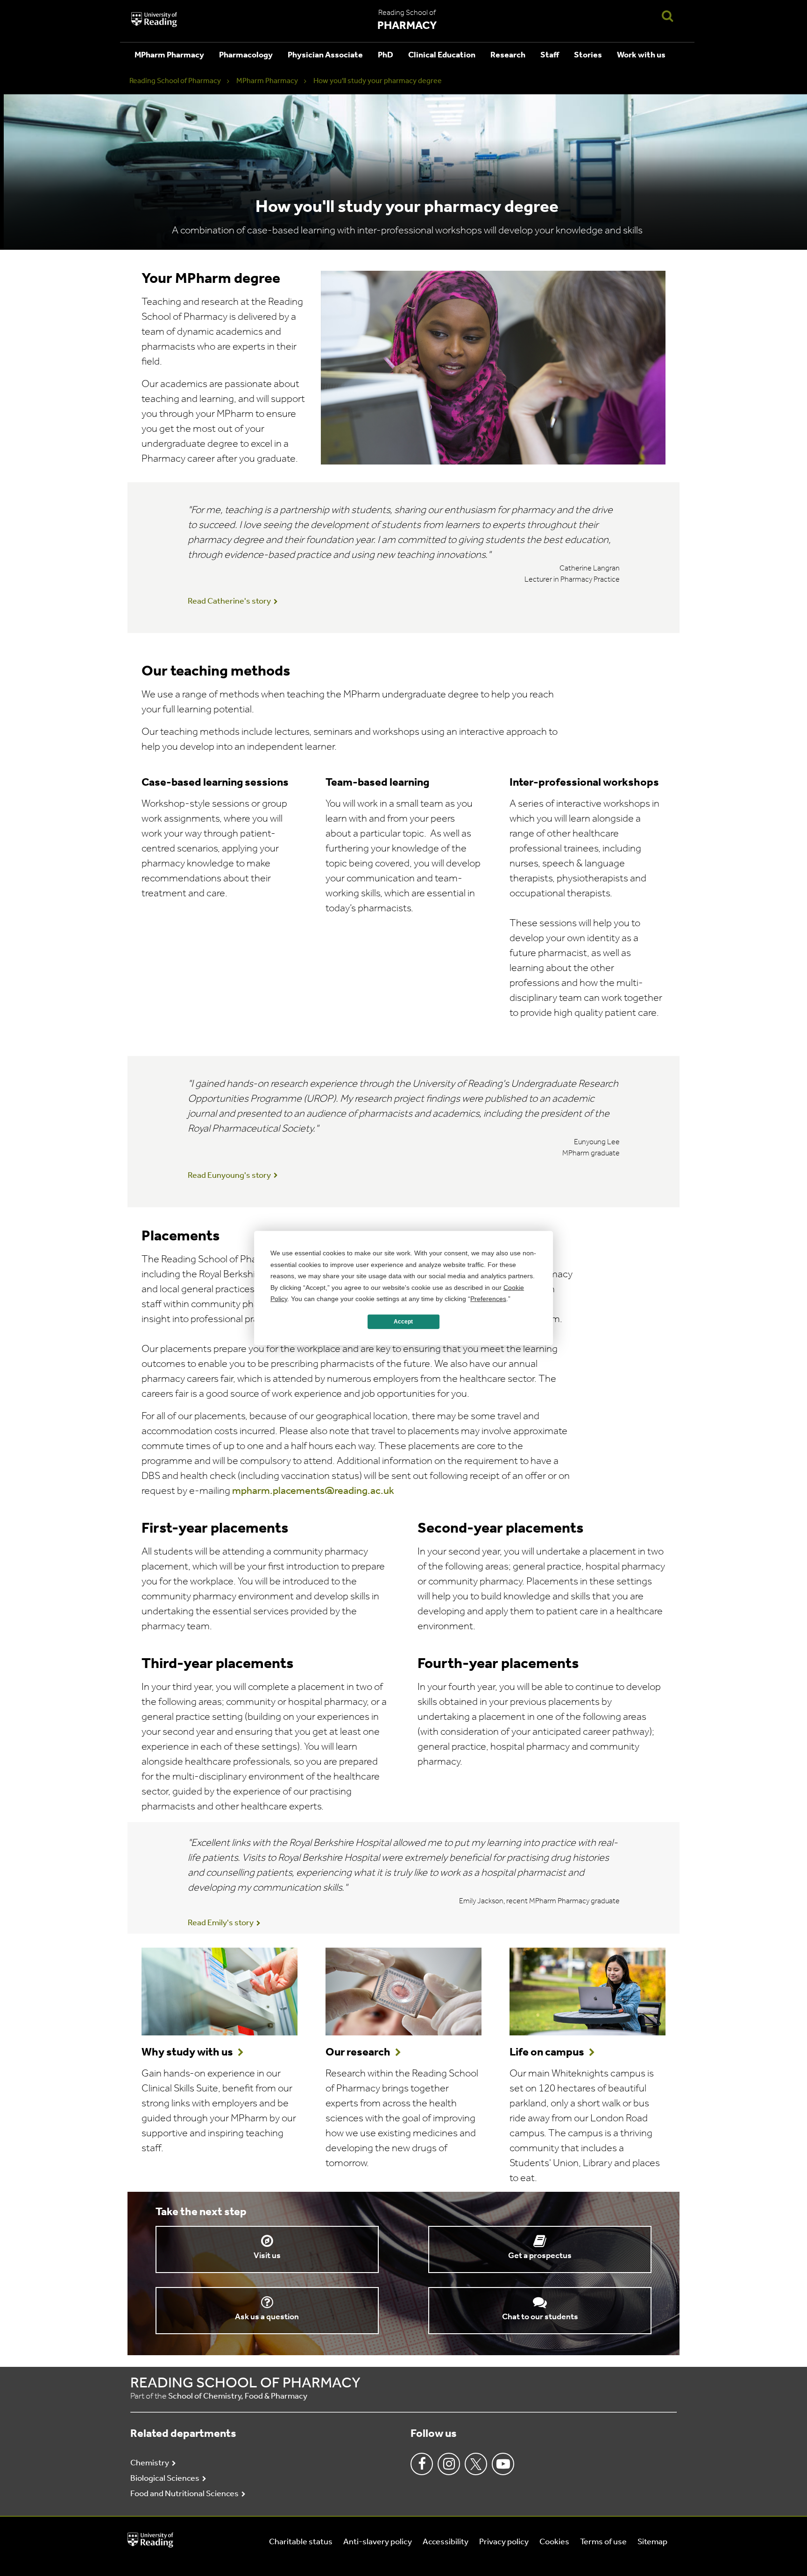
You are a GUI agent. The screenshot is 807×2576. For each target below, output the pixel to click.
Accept (403, 1322)
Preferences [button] (488, 1299)
